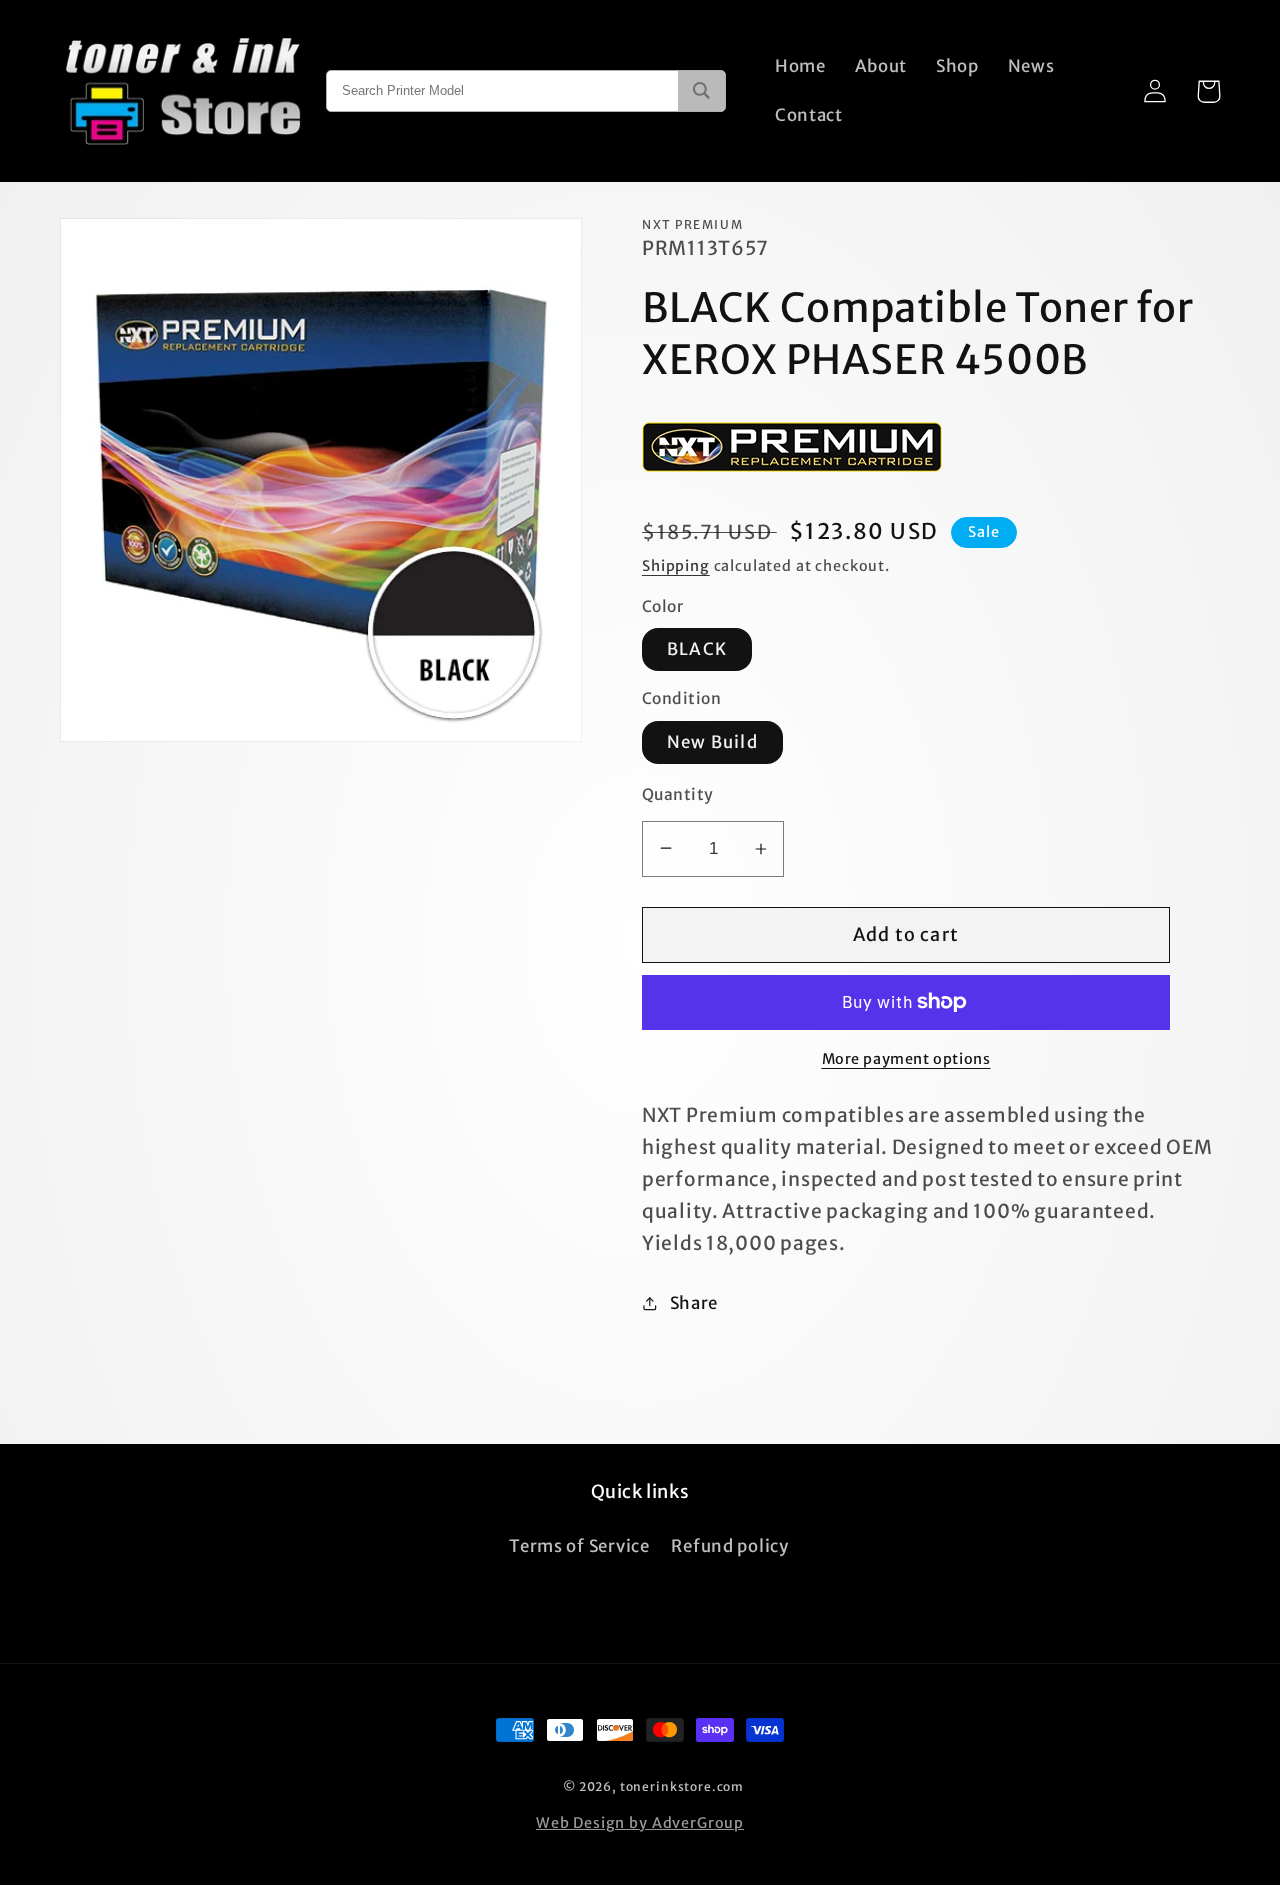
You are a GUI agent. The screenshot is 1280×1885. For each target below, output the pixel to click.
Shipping (676, 566)
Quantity (678, 794)
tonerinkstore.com (682, 1786)
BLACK (697, 649)
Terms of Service (579, 1546)
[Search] (701, 91)
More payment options (906, 1059)
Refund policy (729, 1546)
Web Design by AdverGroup (640, 1823)
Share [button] (694, 1303)
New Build (712, 742)
